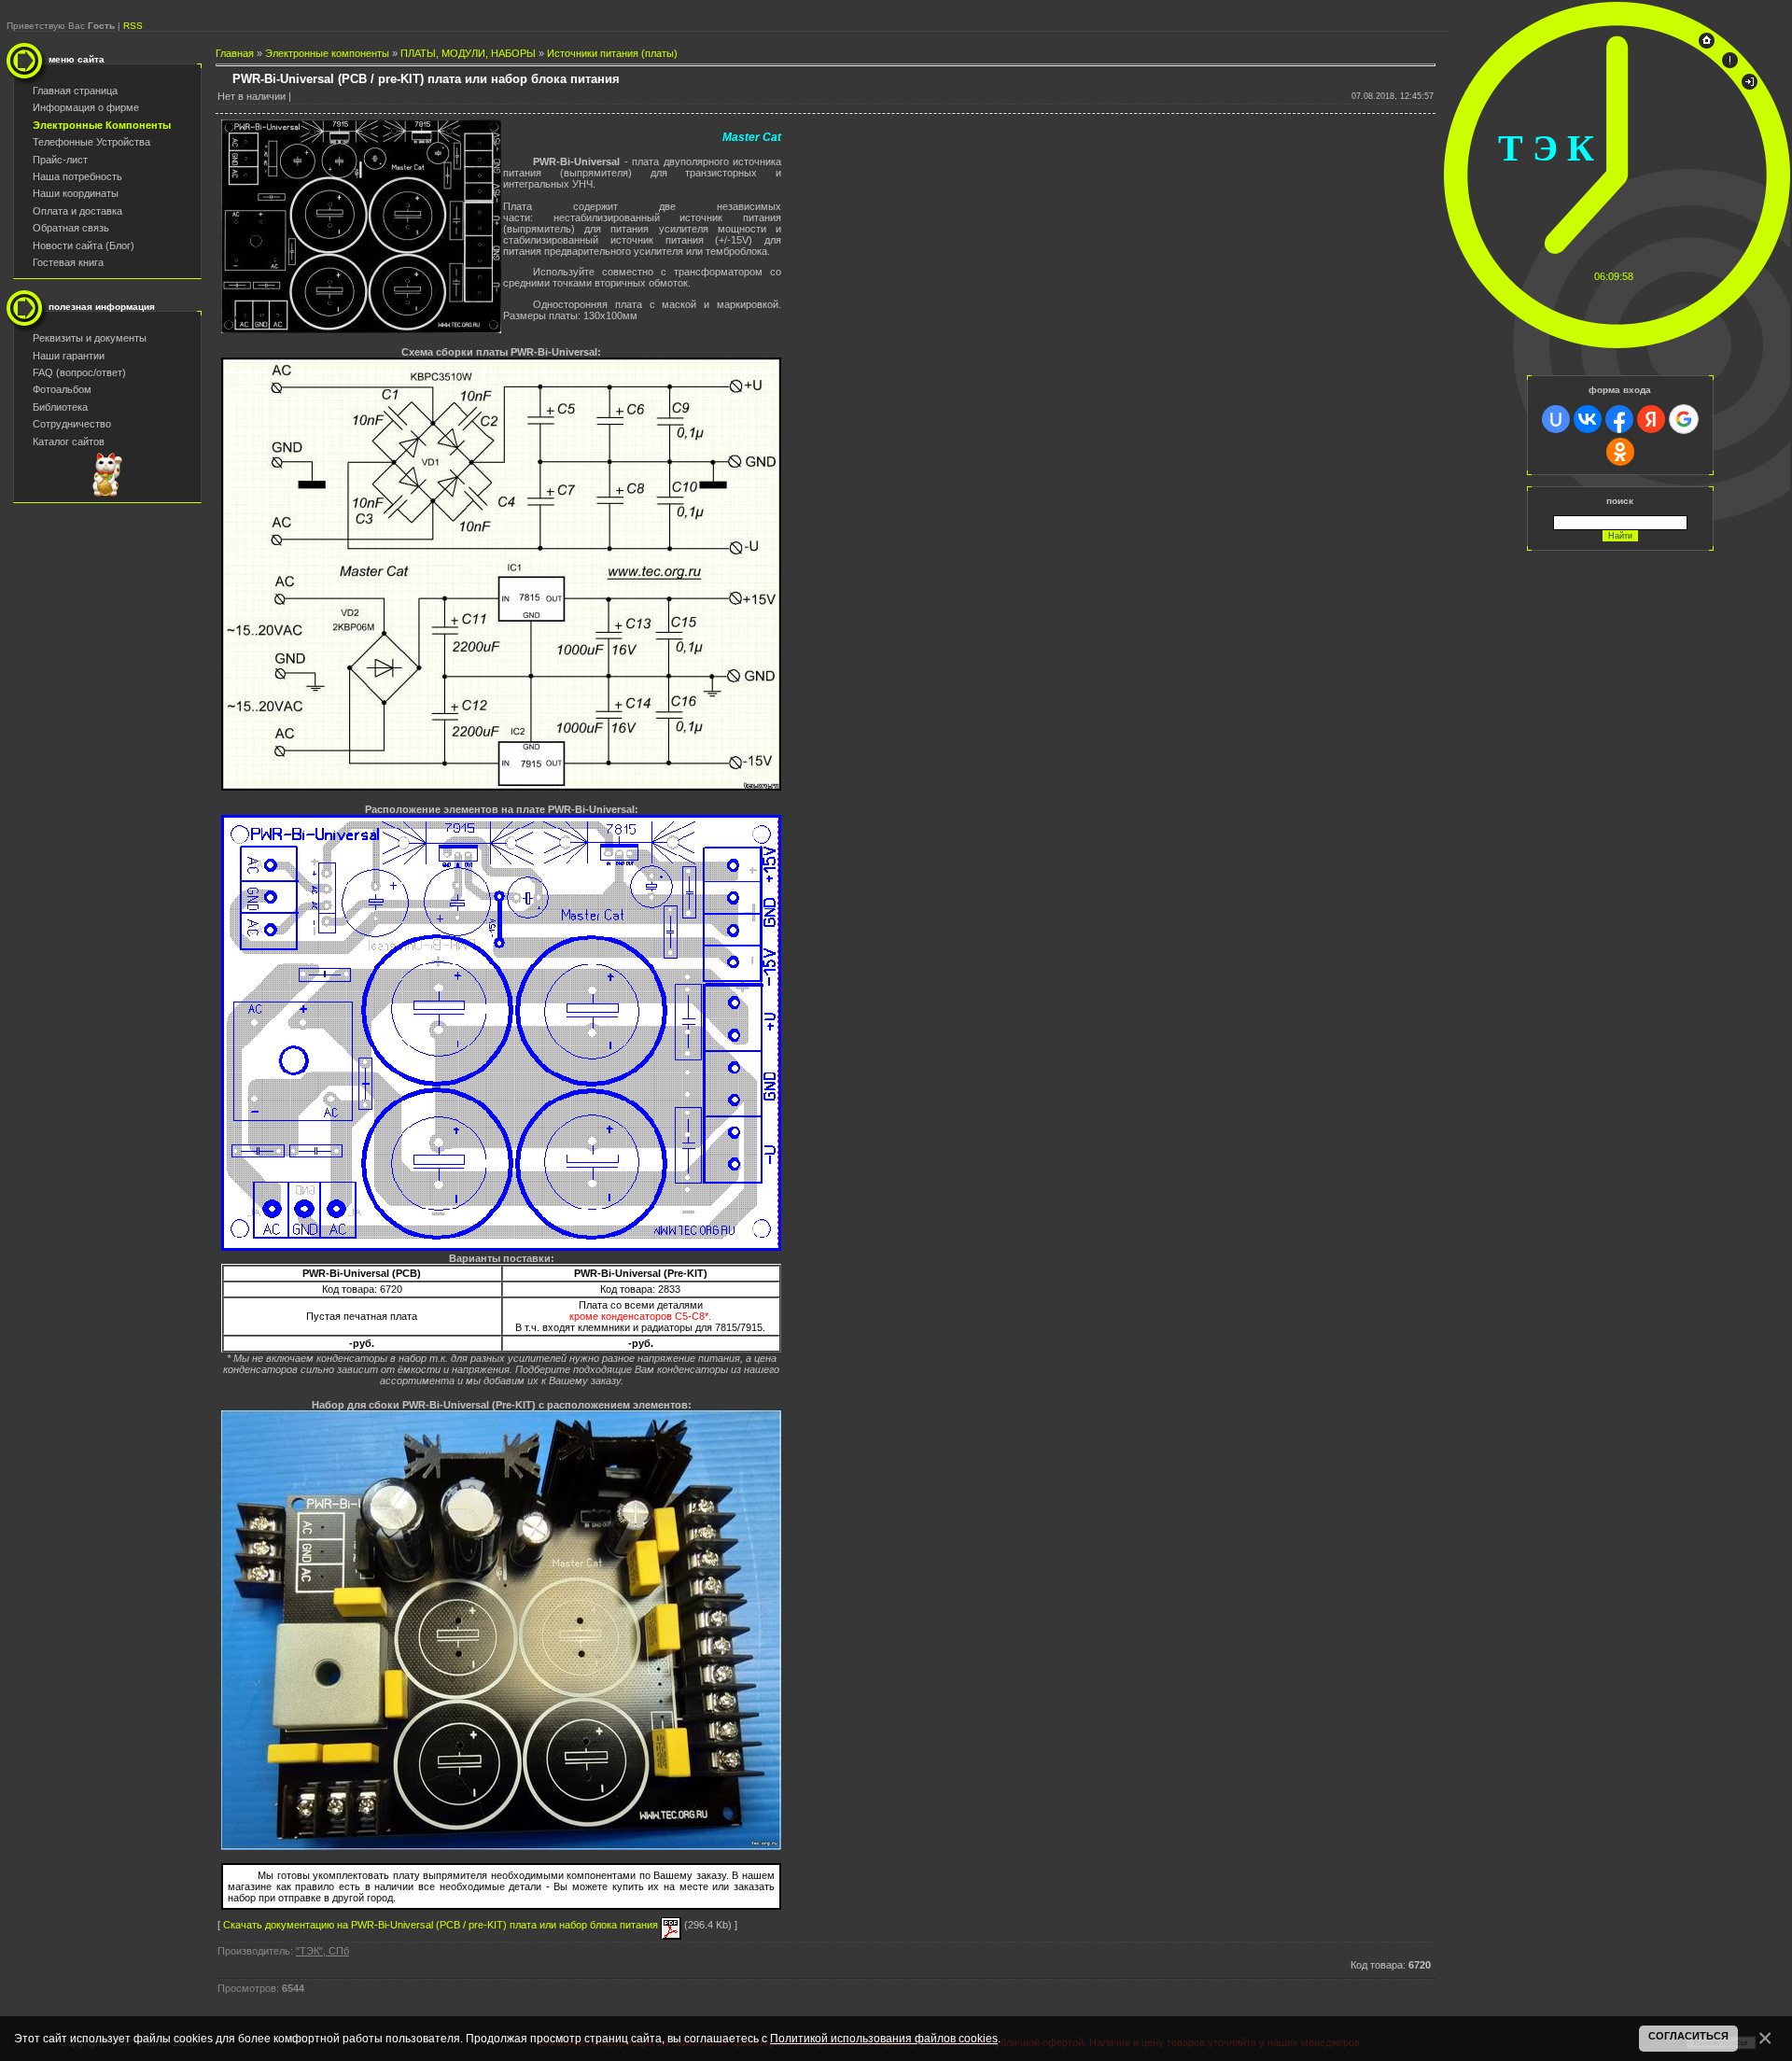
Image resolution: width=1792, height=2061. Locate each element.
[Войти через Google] (1684, 419)
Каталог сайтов (69, 442)
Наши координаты (76, 193)
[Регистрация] (1730, 64)
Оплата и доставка (77, 211)
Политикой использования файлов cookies (884, 2038)
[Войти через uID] (1556, 419)
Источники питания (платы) (612, 53)
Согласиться (1688, 2036)
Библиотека (60, 407)
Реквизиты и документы (90, 338)
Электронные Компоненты (102, 125)
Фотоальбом (62, 389)
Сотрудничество (72, 424)
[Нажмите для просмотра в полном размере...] (361, 329)
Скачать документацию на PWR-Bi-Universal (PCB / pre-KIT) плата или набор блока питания (442, 1925)
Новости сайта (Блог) (84, 245)
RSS (133, 26)
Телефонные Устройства (91, 142)
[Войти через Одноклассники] (1620, 452)
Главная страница (75, 91)
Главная (235, 53)
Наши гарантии (69, 356)
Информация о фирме (86, 107)
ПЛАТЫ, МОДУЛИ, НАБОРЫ (468, 53)
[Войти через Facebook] (1619, 419)
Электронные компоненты (327, 53)
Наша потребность (77, 176)
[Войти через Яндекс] (1651, 419)
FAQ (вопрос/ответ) (79, 372)
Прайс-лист (60, 160)
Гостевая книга (68, 262)
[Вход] (1750, 86)
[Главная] (1707, 45)
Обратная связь (71, 228)
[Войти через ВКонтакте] (1588, 419)
